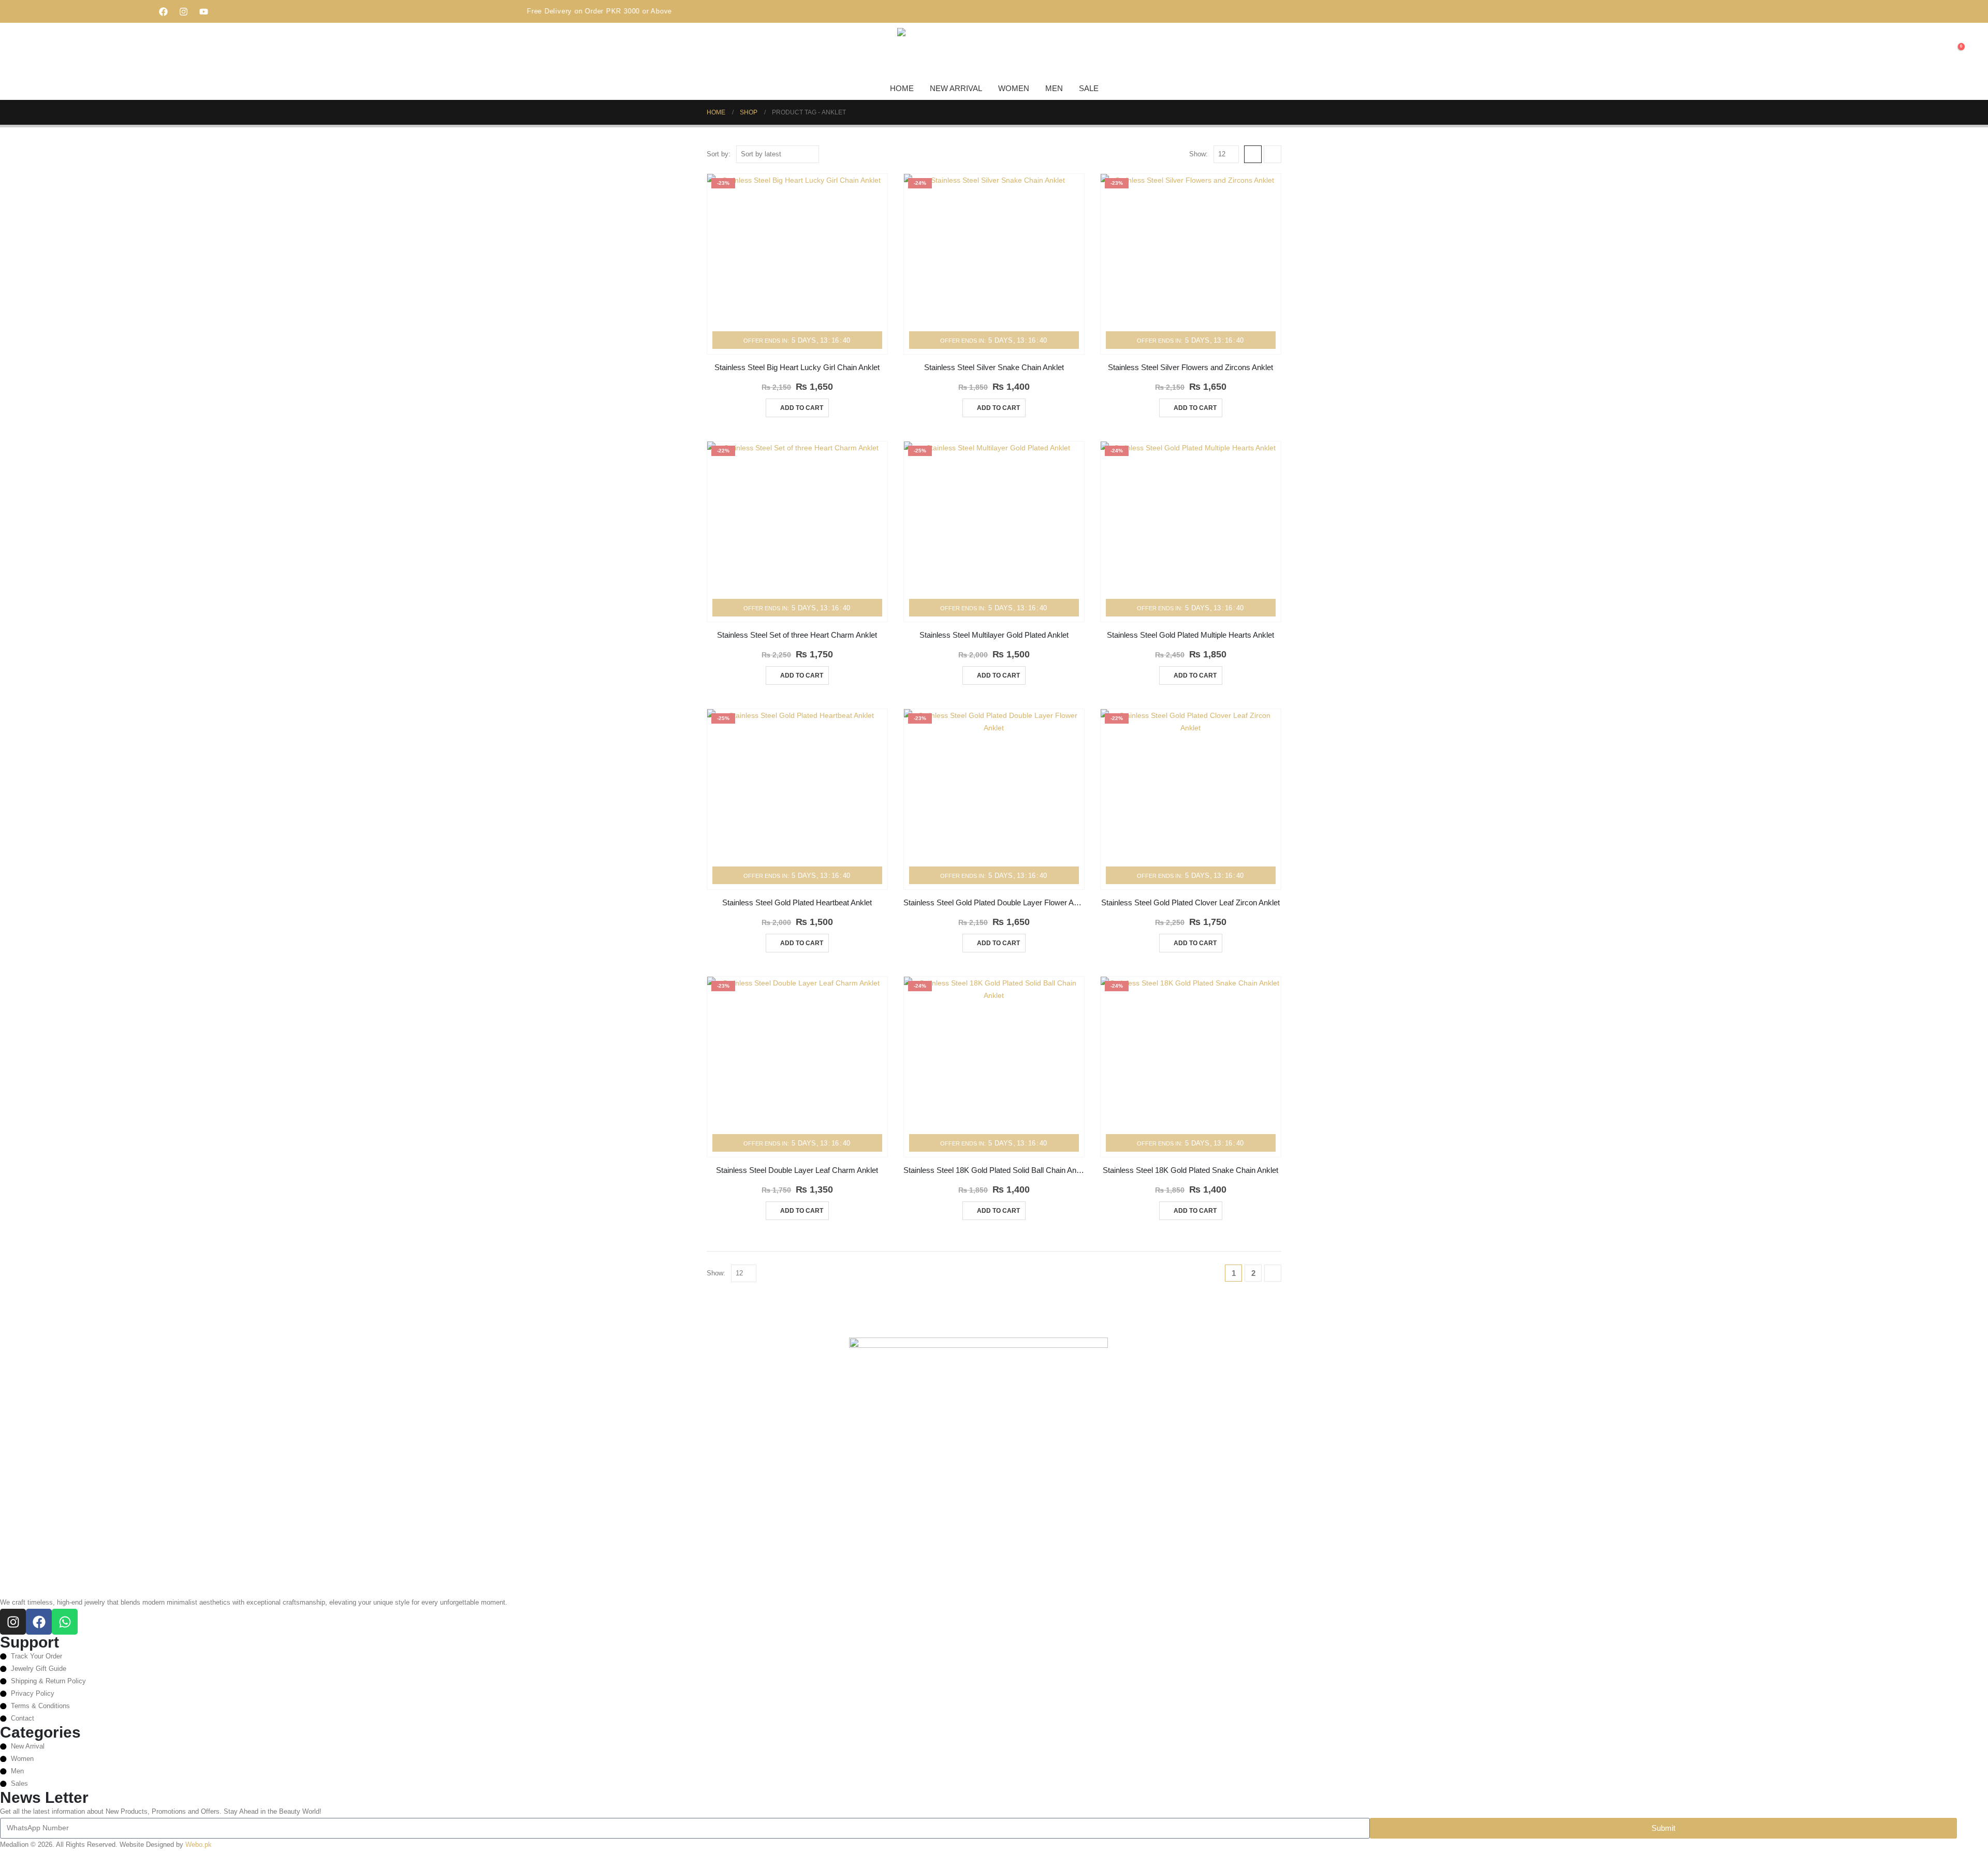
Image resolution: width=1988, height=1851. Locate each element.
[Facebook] (164, 11)
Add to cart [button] (802, 408)
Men (1054, 88)
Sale (1089, 88)
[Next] (1273, 1273)
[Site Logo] (923, 51)
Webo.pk (199, 1845)
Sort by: (719, 154)
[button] (1936, 52)
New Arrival (956, 88)
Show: (1198, 154)
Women (1014, 88)
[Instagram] (184, 11)
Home (902, 88)
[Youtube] (204, 11)
